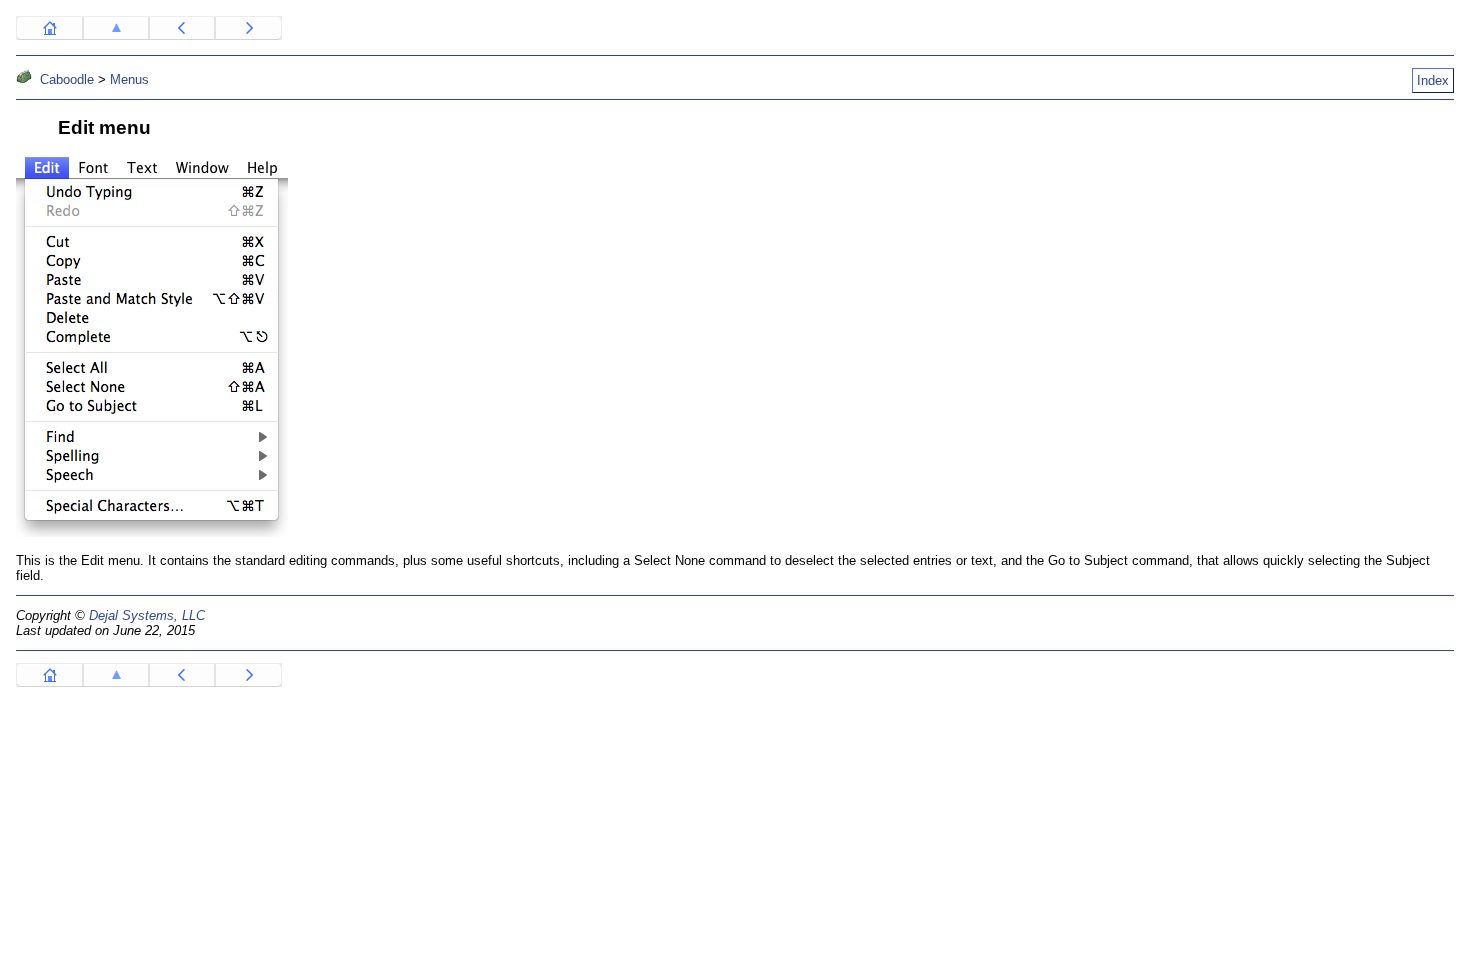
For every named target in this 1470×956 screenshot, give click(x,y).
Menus (129, 79)
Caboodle (67, 79)
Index (1433, 80)
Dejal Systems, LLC (147, 615)
